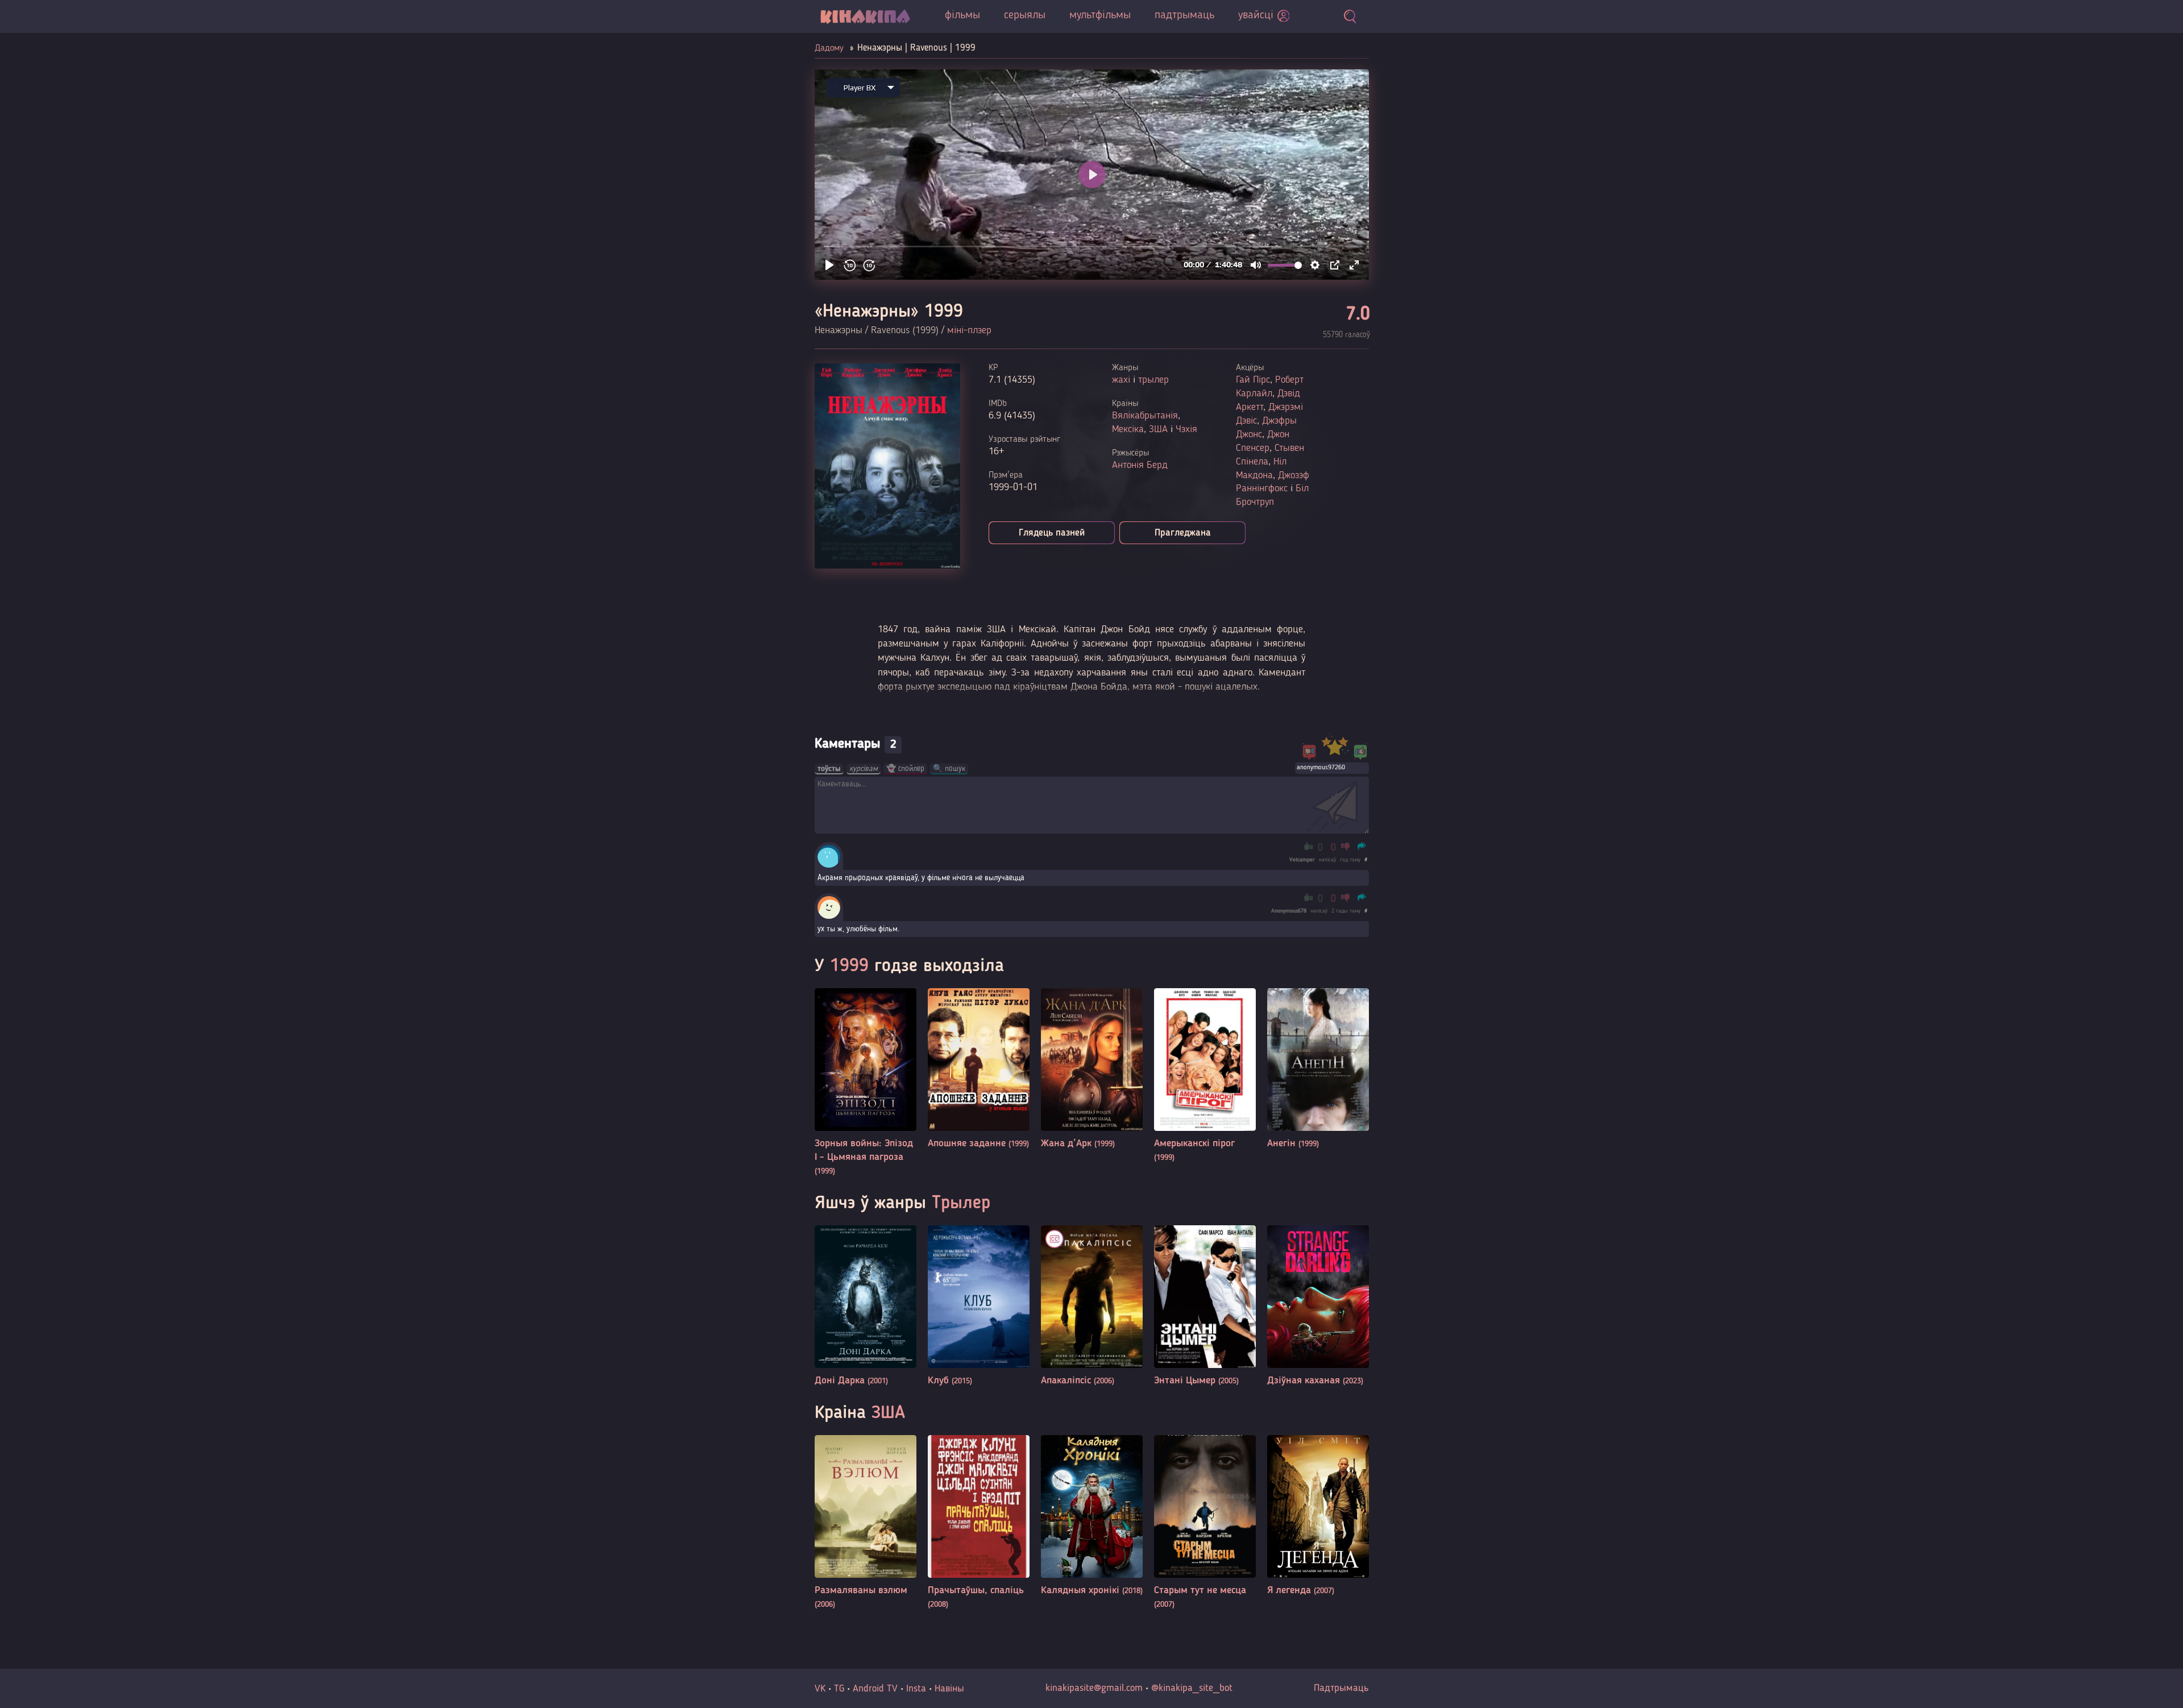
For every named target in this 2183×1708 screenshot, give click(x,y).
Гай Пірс (1253, 380)
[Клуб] (979, 1306)
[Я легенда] (1318, 1516)
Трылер (961, 1204)
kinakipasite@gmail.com (1094, 1688)
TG (839, 1689)
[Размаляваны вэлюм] (866, 1523)
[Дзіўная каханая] (1318, 1306)
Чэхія (1186, 429)
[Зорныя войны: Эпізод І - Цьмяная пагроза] (866, 1083)
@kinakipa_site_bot (1192, 1688)
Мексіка (1128, 429)
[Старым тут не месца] (1205, 1523)
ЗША (1158, 429)
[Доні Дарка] (866, 1306)
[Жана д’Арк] (1092, 1069)
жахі (1121, 380)
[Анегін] (1318, 1069)
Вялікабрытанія (1145, 416)
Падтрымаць (1341, 1688)
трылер (1153, 380)
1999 (849, 967)
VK (820, 1689)
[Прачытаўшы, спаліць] (979, 1523)
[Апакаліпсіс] (1092, 1306)
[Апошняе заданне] (979, 1069)
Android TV (875, 1689)
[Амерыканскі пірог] (1205, 1076)
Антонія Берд (1140, 465)
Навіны (949, 1689)
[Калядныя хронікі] (1092, 1516)
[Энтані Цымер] (1205, 1306)
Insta (916, 1689)
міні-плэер (969, 330)
